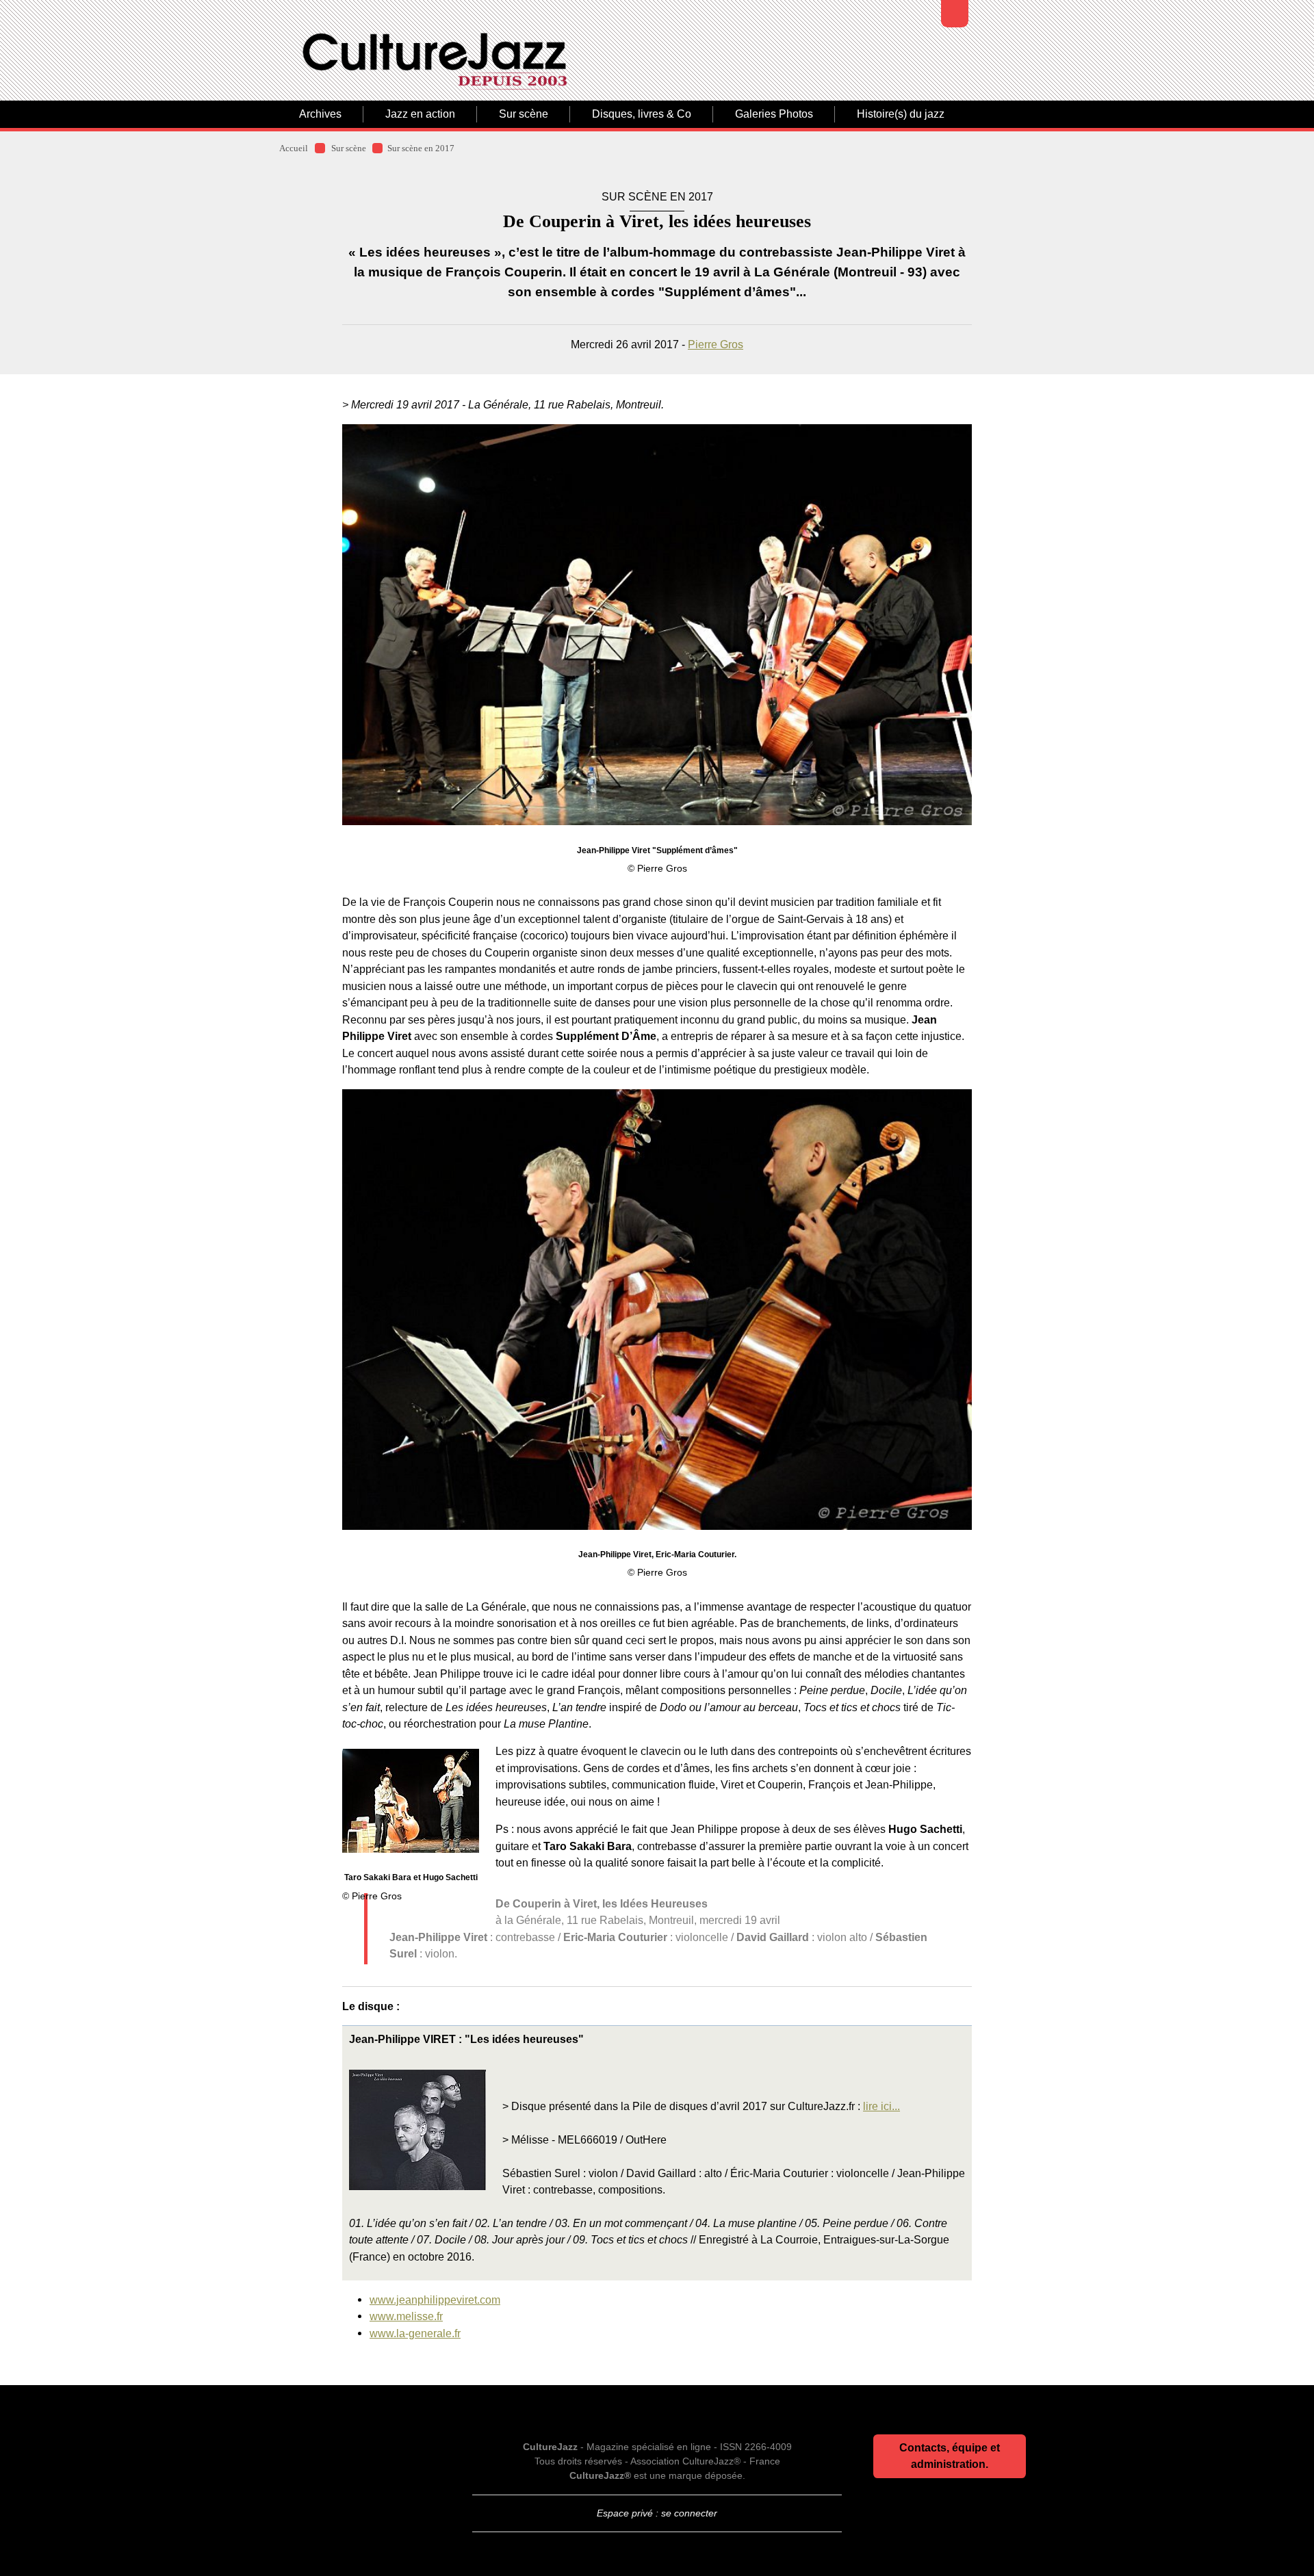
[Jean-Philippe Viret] (657, 625)
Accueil (294, 148)
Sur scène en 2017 (421, 148)
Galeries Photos (774, 114)
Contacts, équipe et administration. (950, 2456)
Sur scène (524, 114)
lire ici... (881, 2106)
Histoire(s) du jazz (901, 114)
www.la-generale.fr (415, 2333)
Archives (320, 114)
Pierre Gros (716, 344)
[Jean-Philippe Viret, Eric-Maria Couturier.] (657, 1310)
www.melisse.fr (406, 2316)
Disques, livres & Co (642, 114)
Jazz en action (420, 114)
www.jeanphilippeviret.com (435, 2300)
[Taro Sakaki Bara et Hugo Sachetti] (411, 1801)
